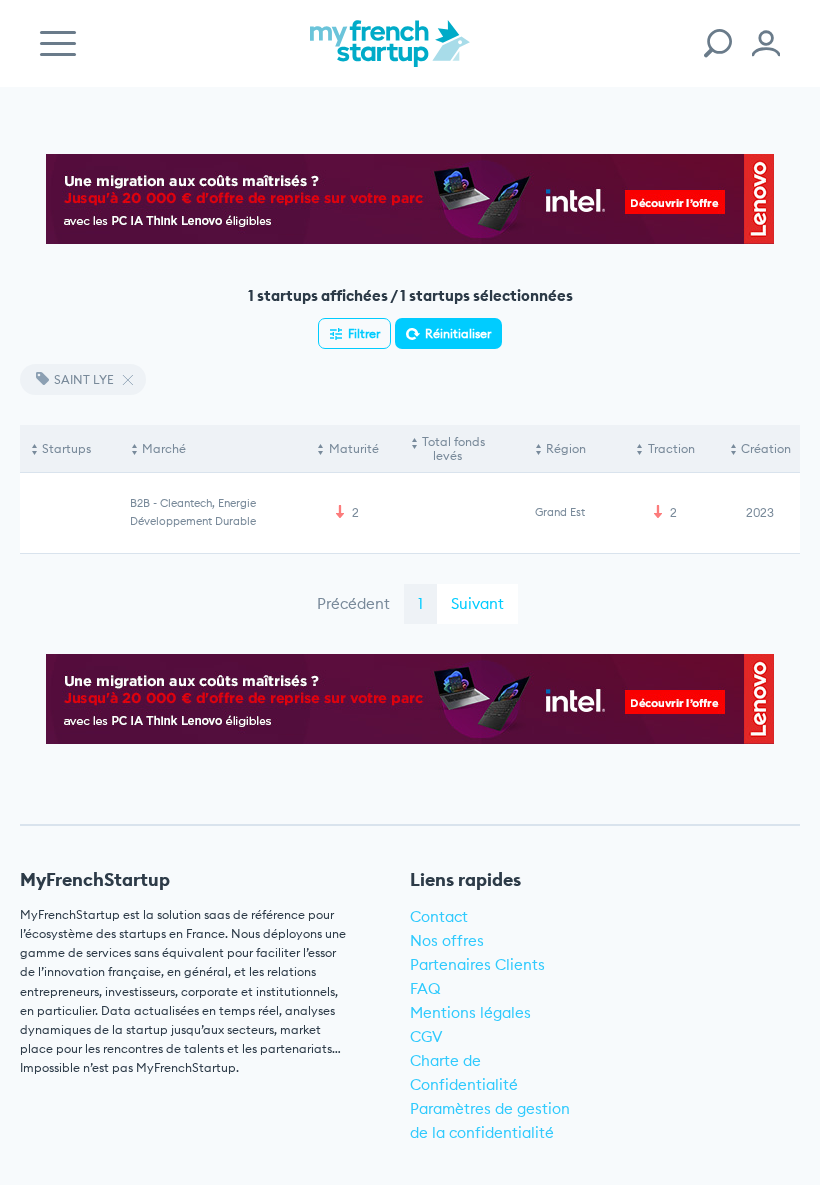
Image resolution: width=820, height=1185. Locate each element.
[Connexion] (766, 43)
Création (766, 448)
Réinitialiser (458, 333)
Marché (164, 448)
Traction (671, 448)
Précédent (353, 603)
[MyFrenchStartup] (390, 54)
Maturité (354, 448)
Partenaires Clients (477, 964)
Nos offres (447, 940)
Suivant (477, 603)
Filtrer (364, 333)
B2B (140, 503)
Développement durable (193, 521)
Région (566, 448)
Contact (439, 916)
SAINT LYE (84, 379)
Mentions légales (470, 1012)
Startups (66, 448)
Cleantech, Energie (208, 503)
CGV (426, 1036)
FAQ (425, 988)
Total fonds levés (453, 448)
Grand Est (560, 512)
